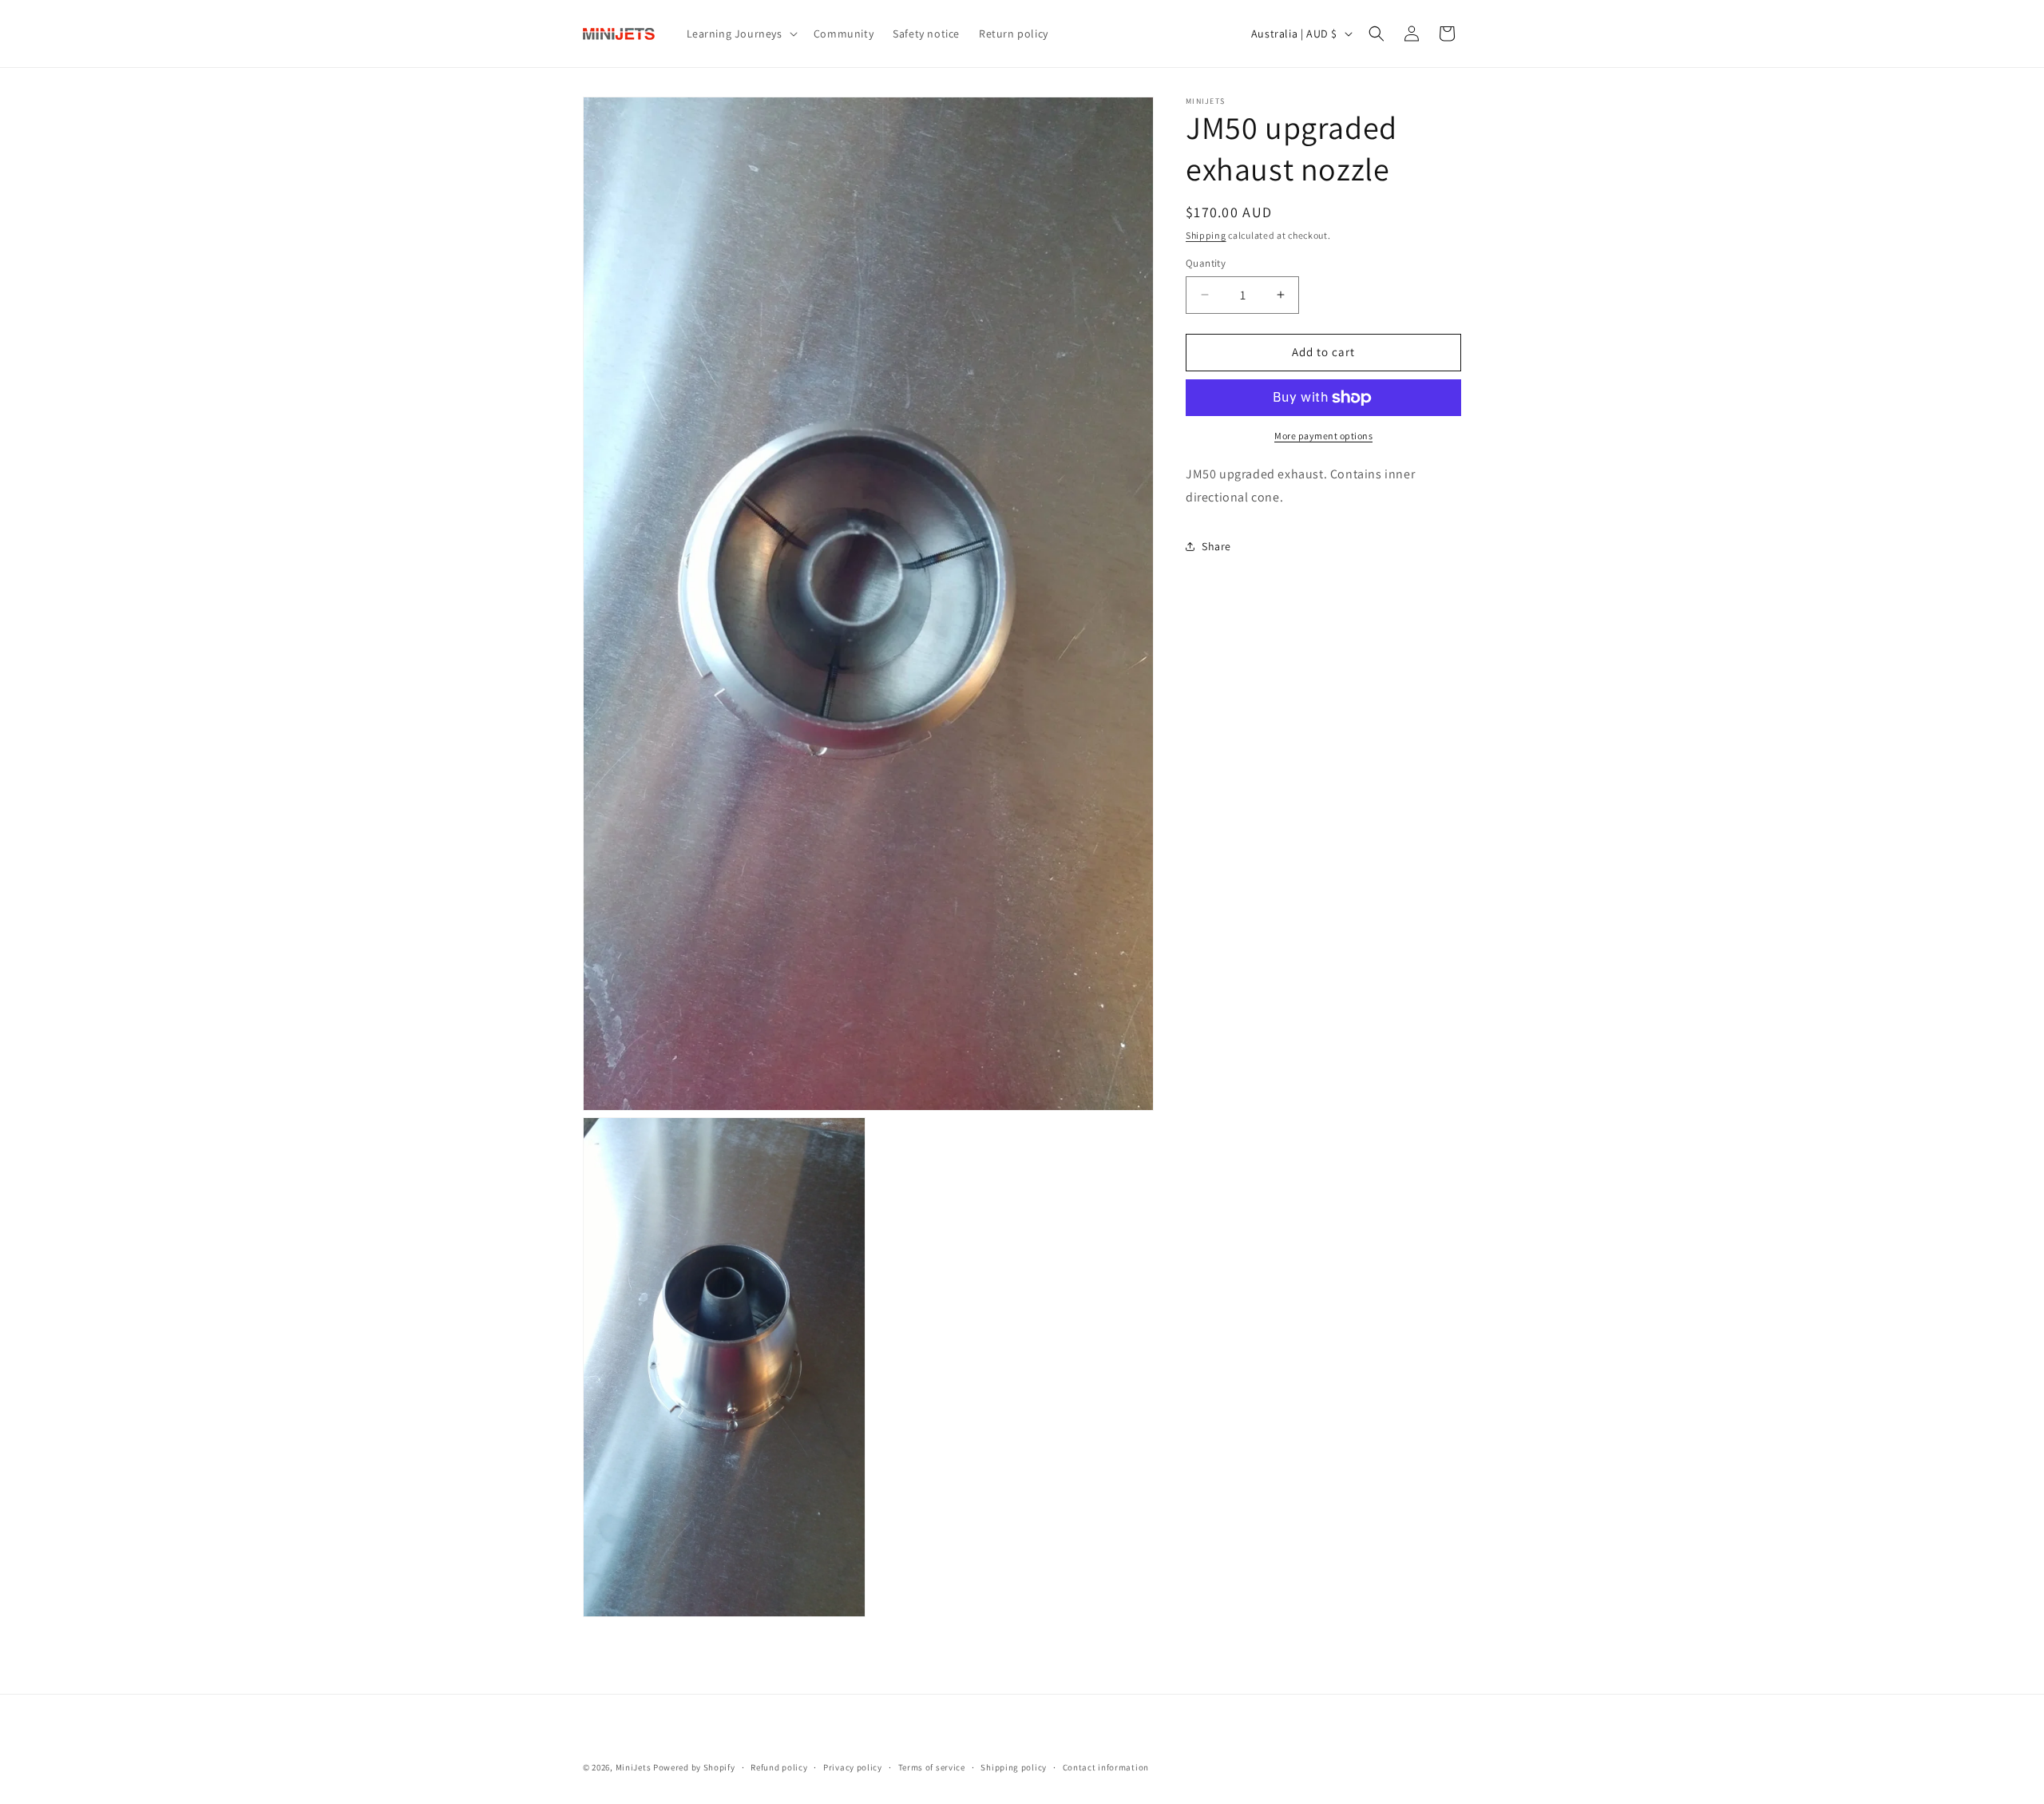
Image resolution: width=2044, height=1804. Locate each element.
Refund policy (779, 1767)
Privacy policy (853, 1767)
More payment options (1323, 436)
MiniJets (634, 1767)
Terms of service (932, 1767)
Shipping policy (1014, 1767)
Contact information (1106, 1767)
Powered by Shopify (694, 1767)
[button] (741, 34)
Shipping (1206, 235)
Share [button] (1216, 546)
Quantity (1206, 263)
